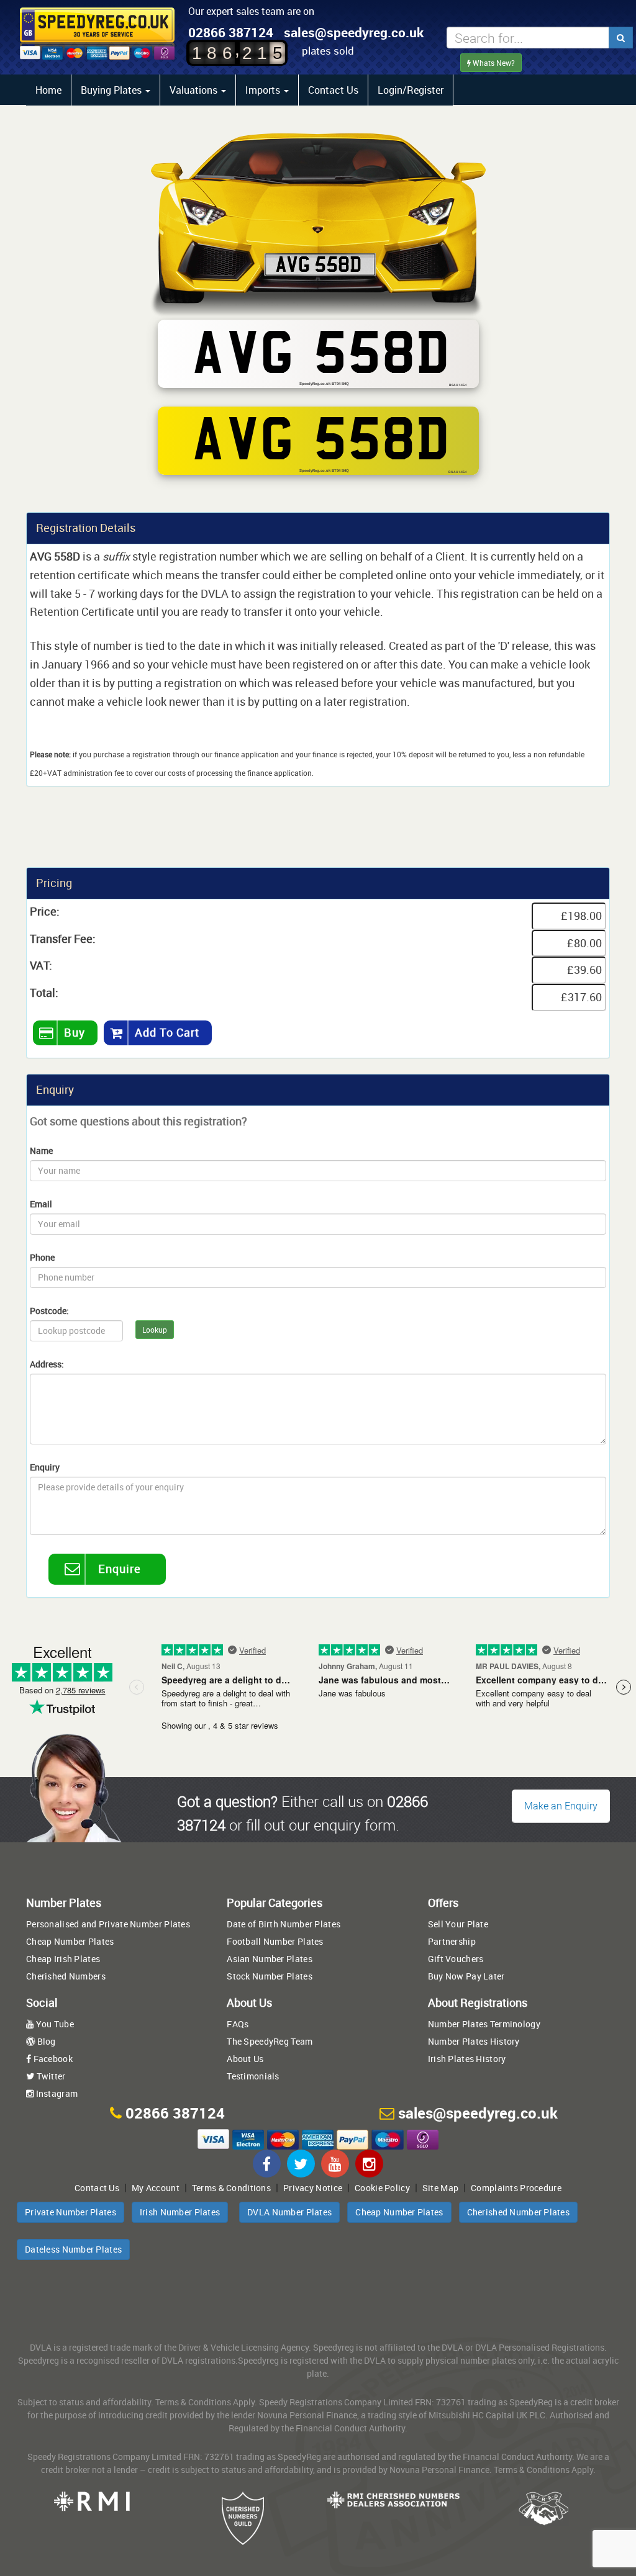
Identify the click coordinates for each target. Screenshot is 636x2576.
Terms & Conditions (231, 2188)
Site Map (440, 2188)
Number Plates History (474, 2041)
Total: (44, 993)
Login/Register (411, 90)
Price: (45, 911)
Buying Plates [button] (112, 90)
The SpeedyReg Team (270, 2041)
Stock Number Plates (269, 1976)
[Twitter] (301, 2164)
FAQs (238, 2024)
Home (48, 90)
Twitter (50, 2076)
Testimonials (253, 2076)
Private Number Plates (70, 2212)
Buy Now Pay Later (466, 1976)
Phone (42, 1257)
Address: (47, 1364)
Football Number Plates (275, 1941)
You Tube (54, 2024)
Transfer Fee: (63, 939)
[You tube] (335, 2164)
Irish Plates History (467, 2059)
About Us (245, 2059)
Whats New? (493, 63)
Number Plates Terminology (484, 2024)
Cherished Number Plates (518, 2212)
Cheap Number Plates (70, 1941)
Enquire (120, 1569)
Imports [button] (264, 90)
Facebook (52, 2059)
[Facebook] (267, 2164)
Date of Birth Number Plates (284, 1924)
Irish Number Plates (180, 2212)
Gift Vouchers (456, 1959)
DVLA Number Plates (289, 2212)
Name (41, 1151)
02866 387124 (231, 32)
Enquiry (45, 1467)
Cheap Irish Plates (63, 1959)
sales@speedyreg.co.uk (354, 32)
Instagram (56, 2093)
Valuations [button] (195, 90)
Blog (45, 2041)
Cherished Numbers (66, 1976)
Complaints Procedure (516, 2188)
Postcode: (49, 1311)
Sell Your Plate (458, 1924)
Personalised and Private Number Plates (108, 1924)
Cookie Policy (382, 2188)
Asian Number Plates (269, 1959)
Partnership (452, 1941)
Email (41, 1204)
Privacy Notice (313, 2188)
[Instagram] (369, 2164)
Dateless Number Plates (73, 2249)
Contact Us (333, 90)
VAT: (41, 965)
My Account (156, 2188)
